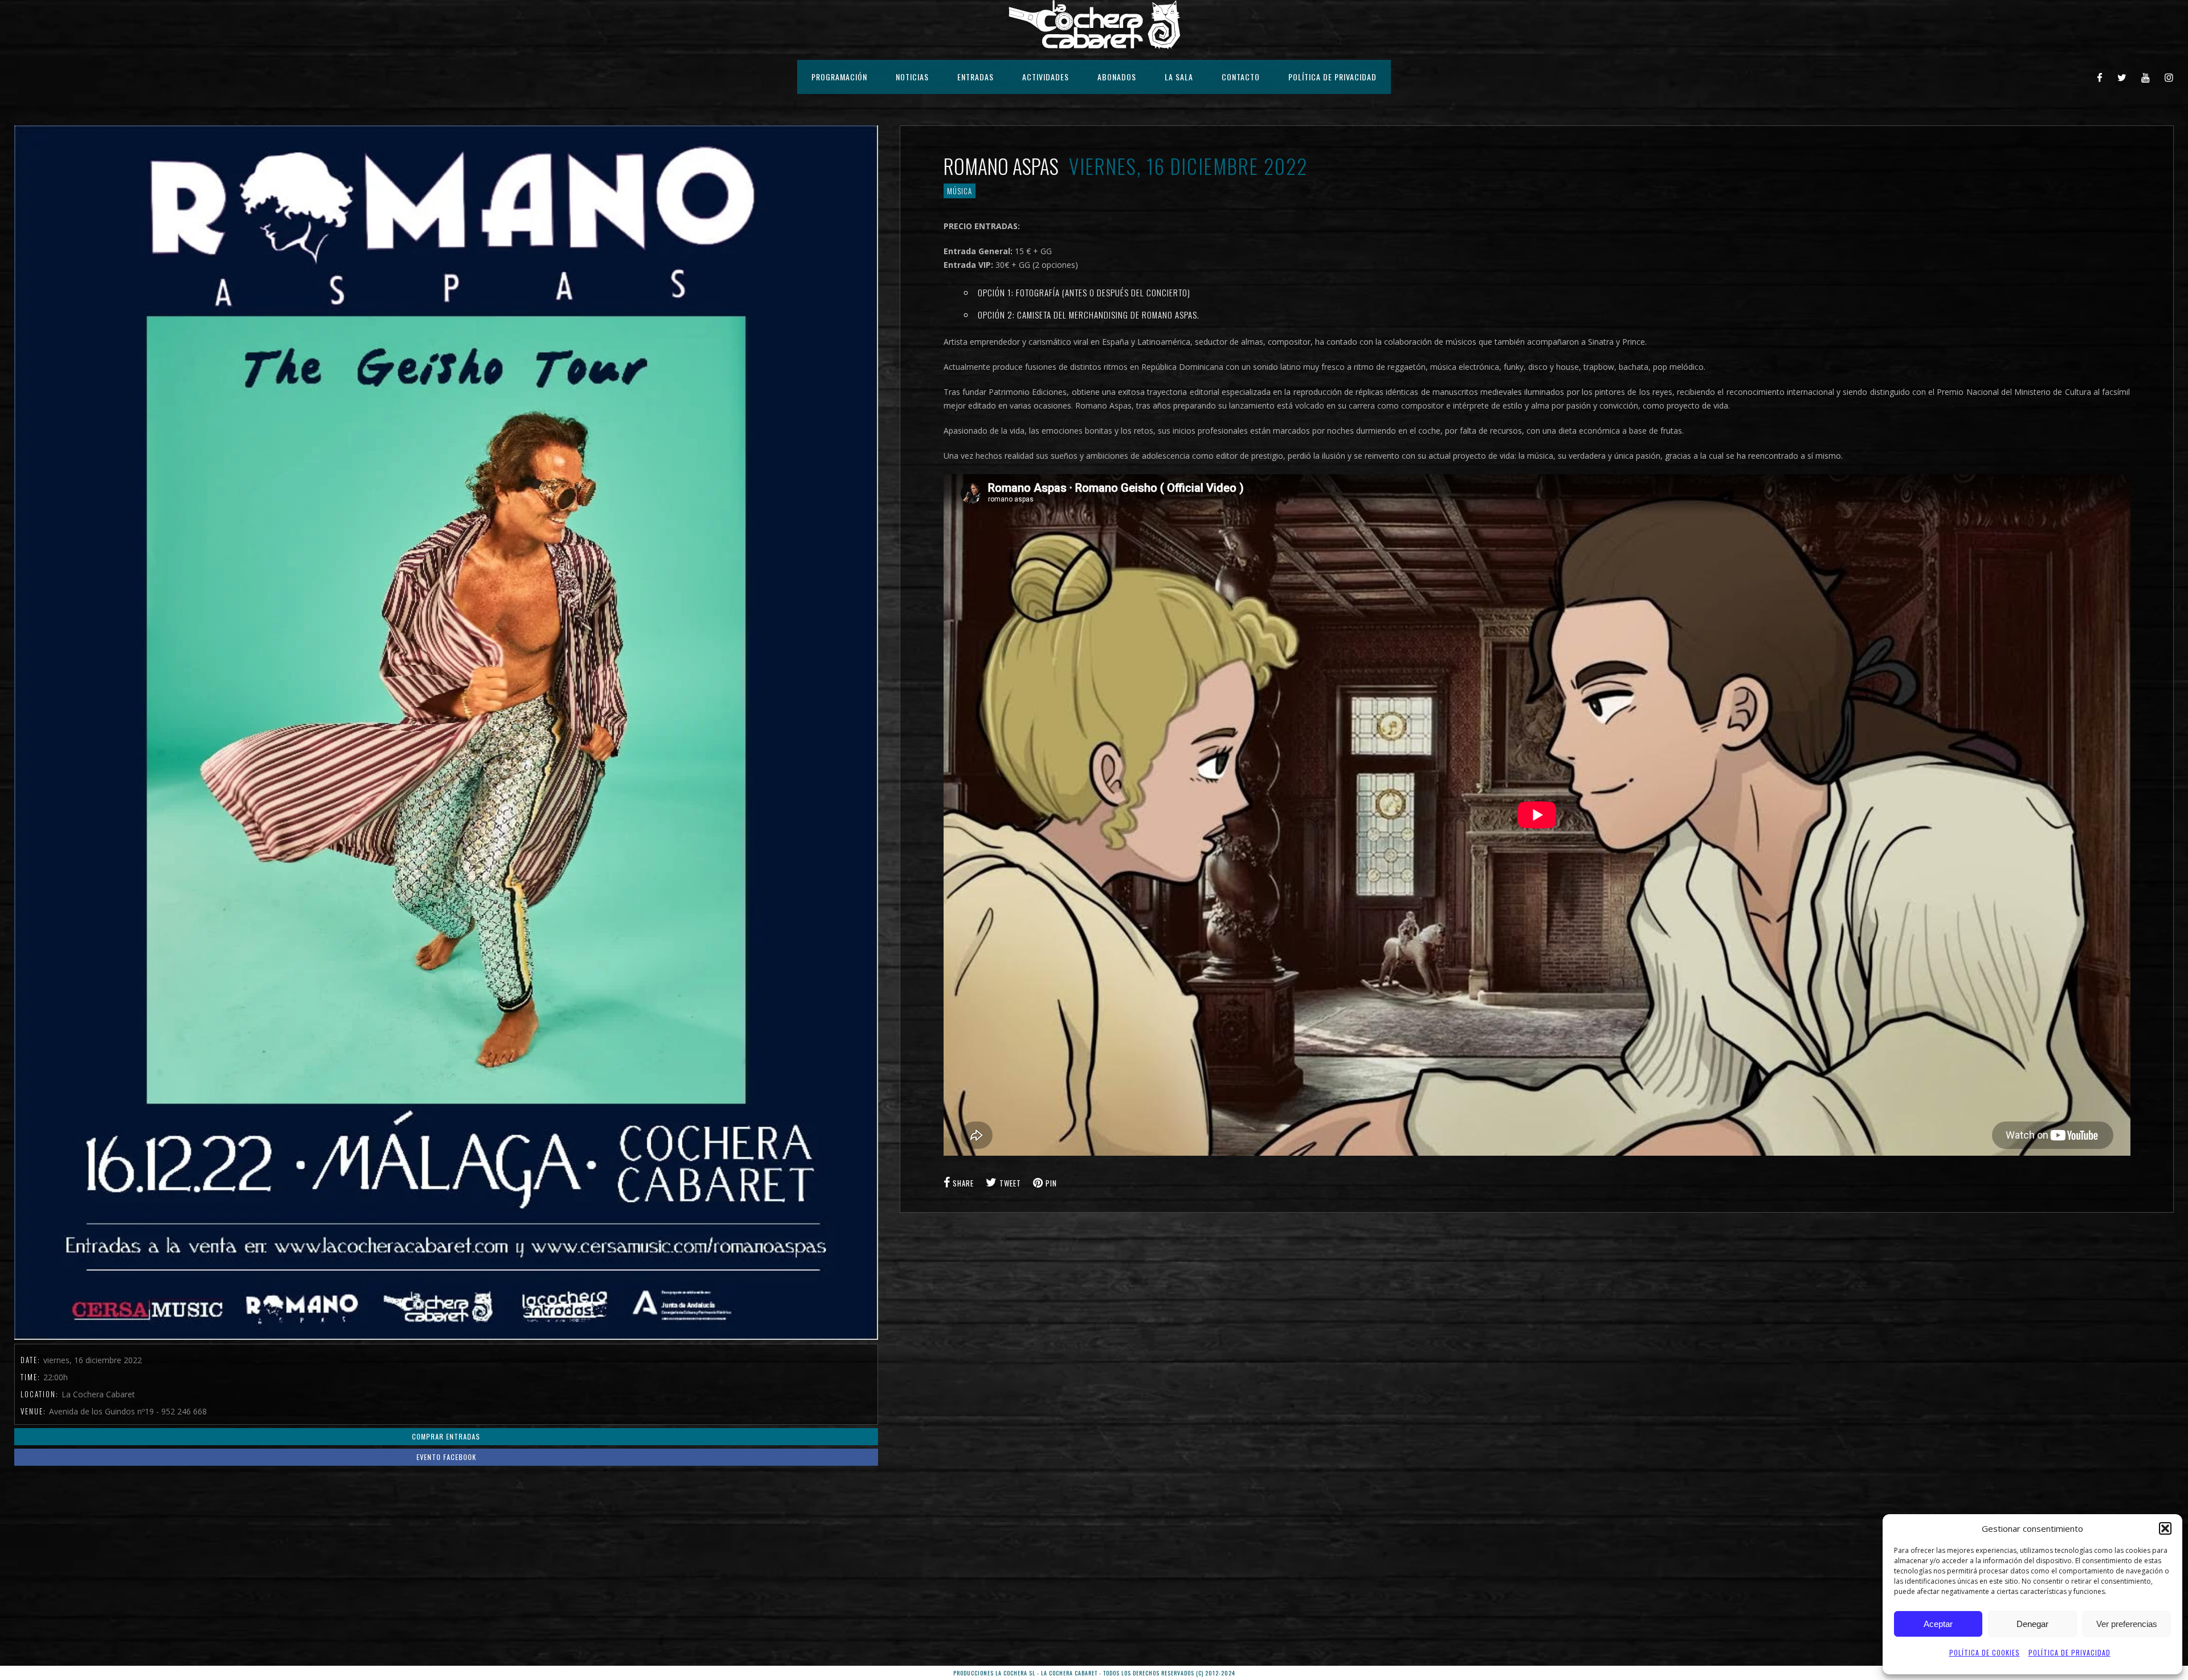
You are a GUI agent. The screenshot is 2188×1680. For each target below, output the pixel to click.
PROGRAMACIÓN (839, 77)
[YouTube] (2146, 77)
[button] (2165, 1528)
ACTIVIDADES (1046, 77)
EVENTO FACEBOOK (446, 1457)
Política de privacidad (2069, 1652)
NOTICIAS (912, 77)
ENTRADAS (975, 77)
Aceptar (1938, 1624)
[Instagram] (2169, 77)
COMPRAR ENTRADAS (446, 1436)
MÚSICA (960, 191)
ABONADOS (1117, 77)
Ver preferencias (2127, 1624)
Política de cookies (1985, 1652)
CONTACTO (1241, 77)
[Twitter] (2122, 77)
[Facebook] (2100, 77)
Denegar (2032, 1624)
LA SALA (1179, 77)
